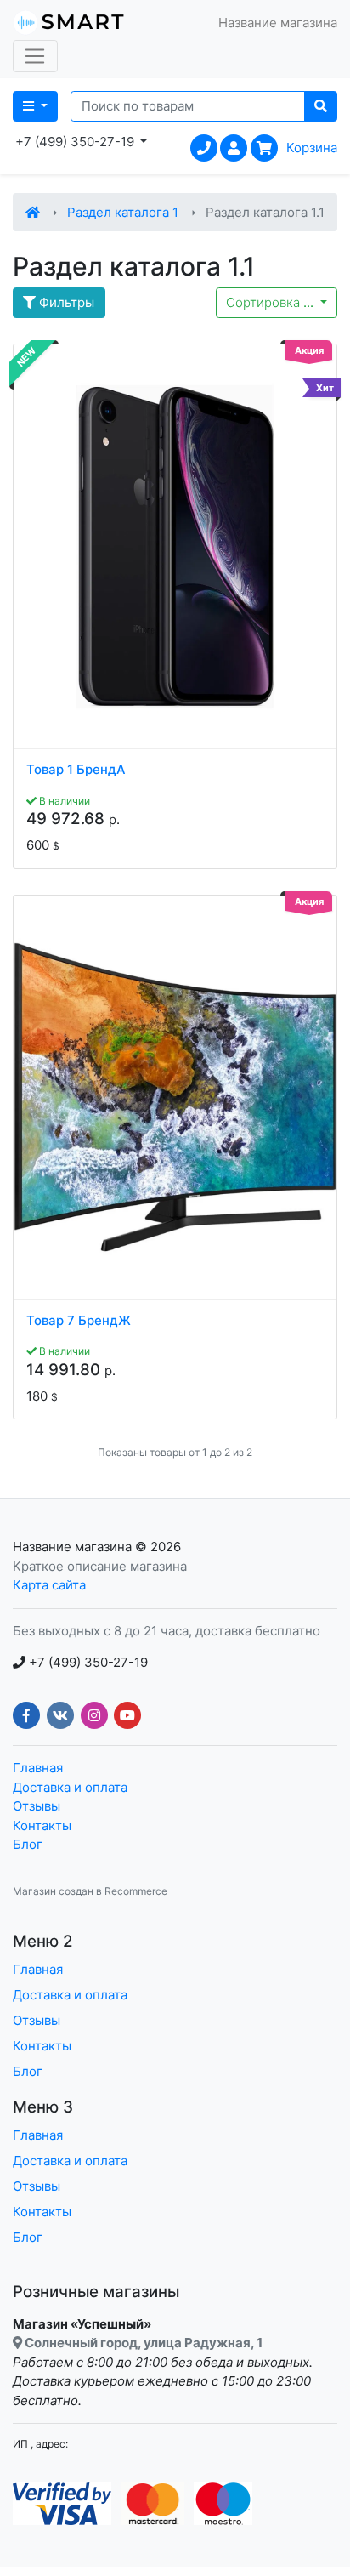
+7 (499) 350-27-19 (87, 1662)
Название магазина (72, 1547)
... (271, 302)
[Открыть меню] (35, 56)
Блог (28, 1844)
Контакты (42, 1825)
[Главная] (33, 212)
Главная (38, 1768)
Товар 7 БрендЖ (79, 1321)
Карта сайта (49, 1585)
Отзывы (37, 1806)
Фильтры (65, 302)
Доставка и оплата (70, 1787)
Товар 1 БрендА (76, 770)
